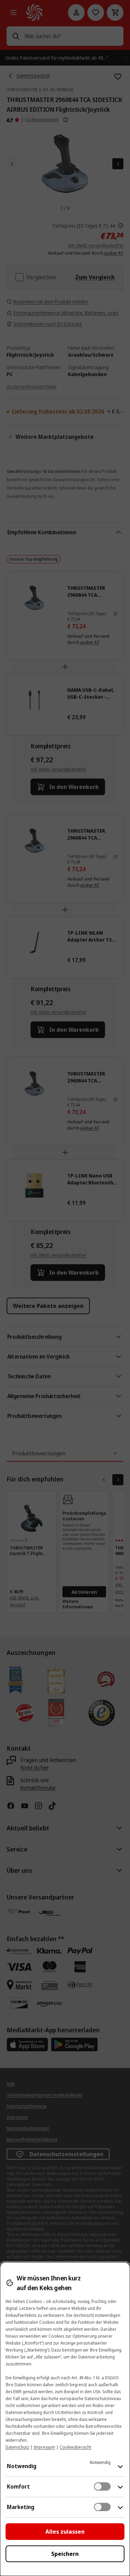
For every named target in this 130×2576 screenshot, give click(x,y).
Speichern (65, 2554)
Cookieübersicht (75, 2447)
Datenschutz (17, 2447)
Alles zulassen (65, 2532)
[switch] (102, 2486)
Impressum (44, 2447)
